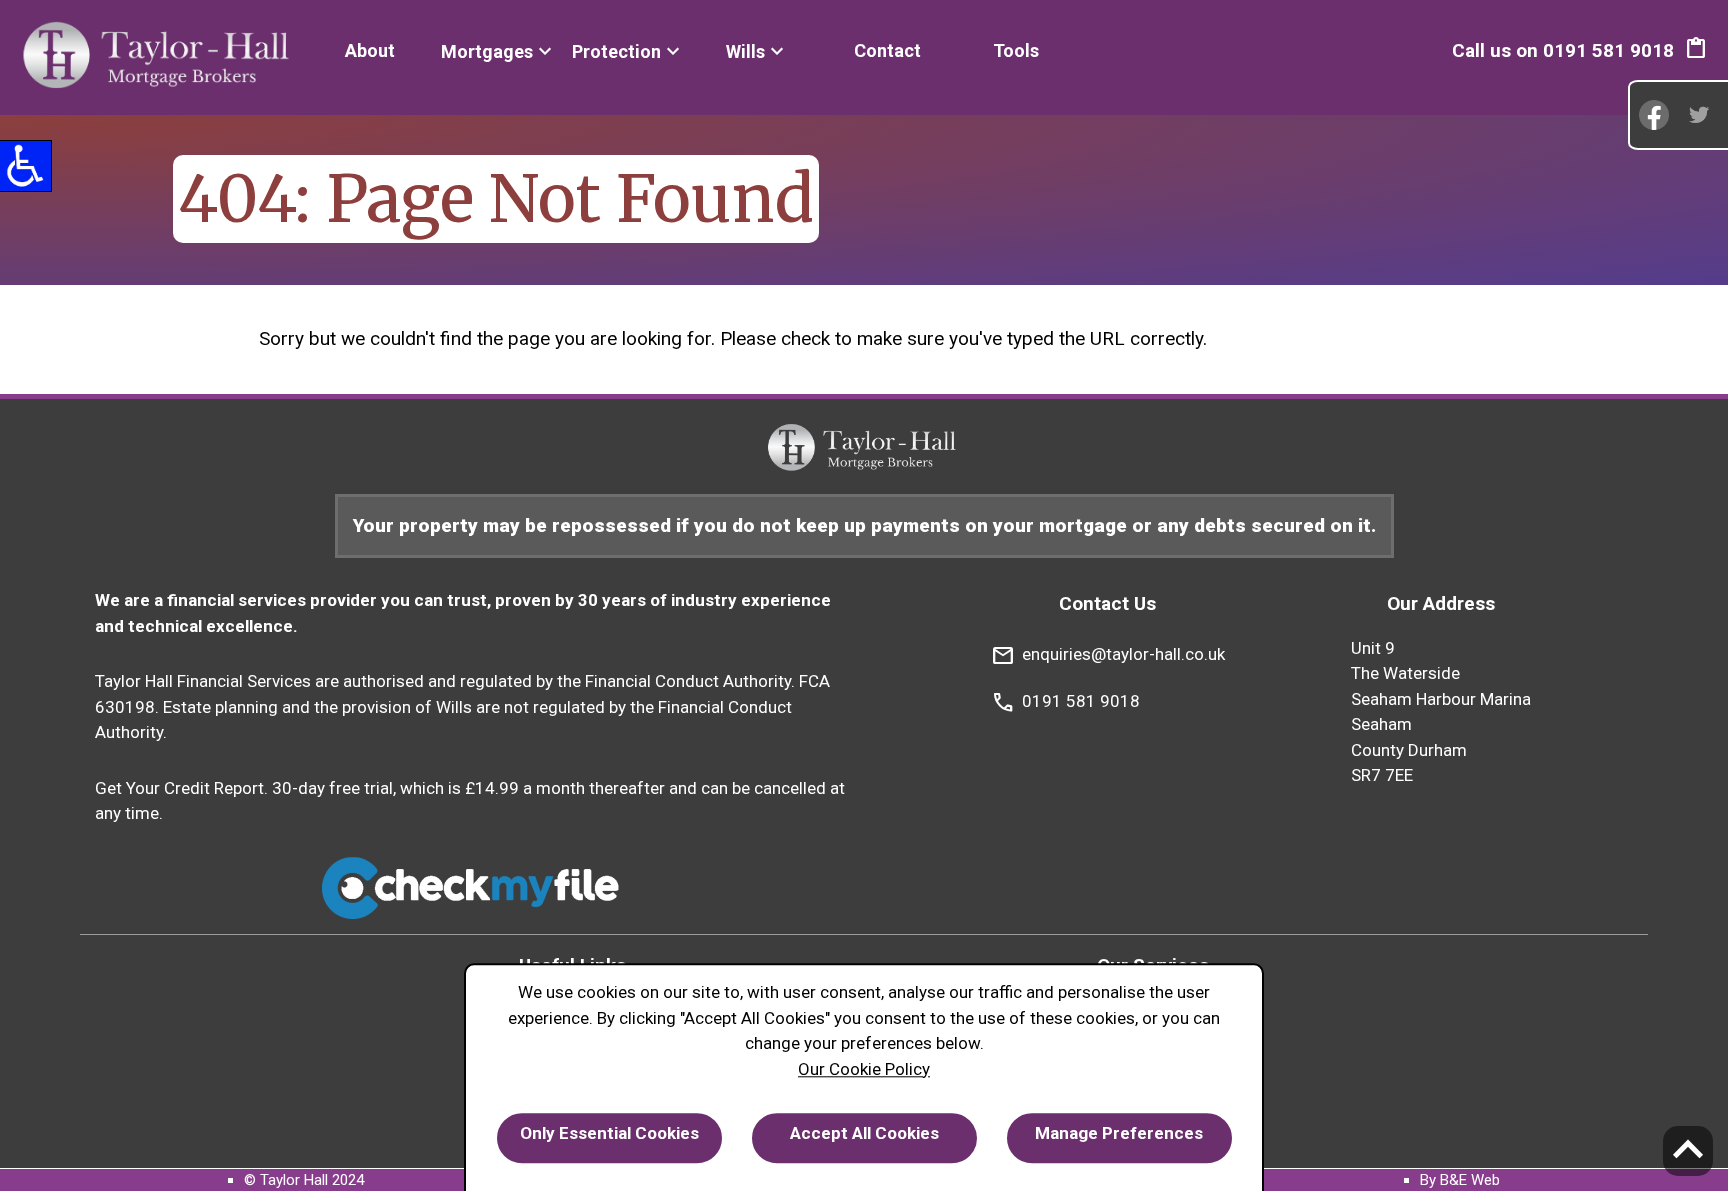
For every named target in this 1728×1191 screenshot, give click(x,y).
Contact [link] (887, 50)
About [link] (370, 50)
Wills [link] (745, 51)
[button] (1696, 50)
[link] (159, 57)
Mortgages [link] (487, 51)
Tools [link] (1016, 50)
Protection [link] (616, 51)
